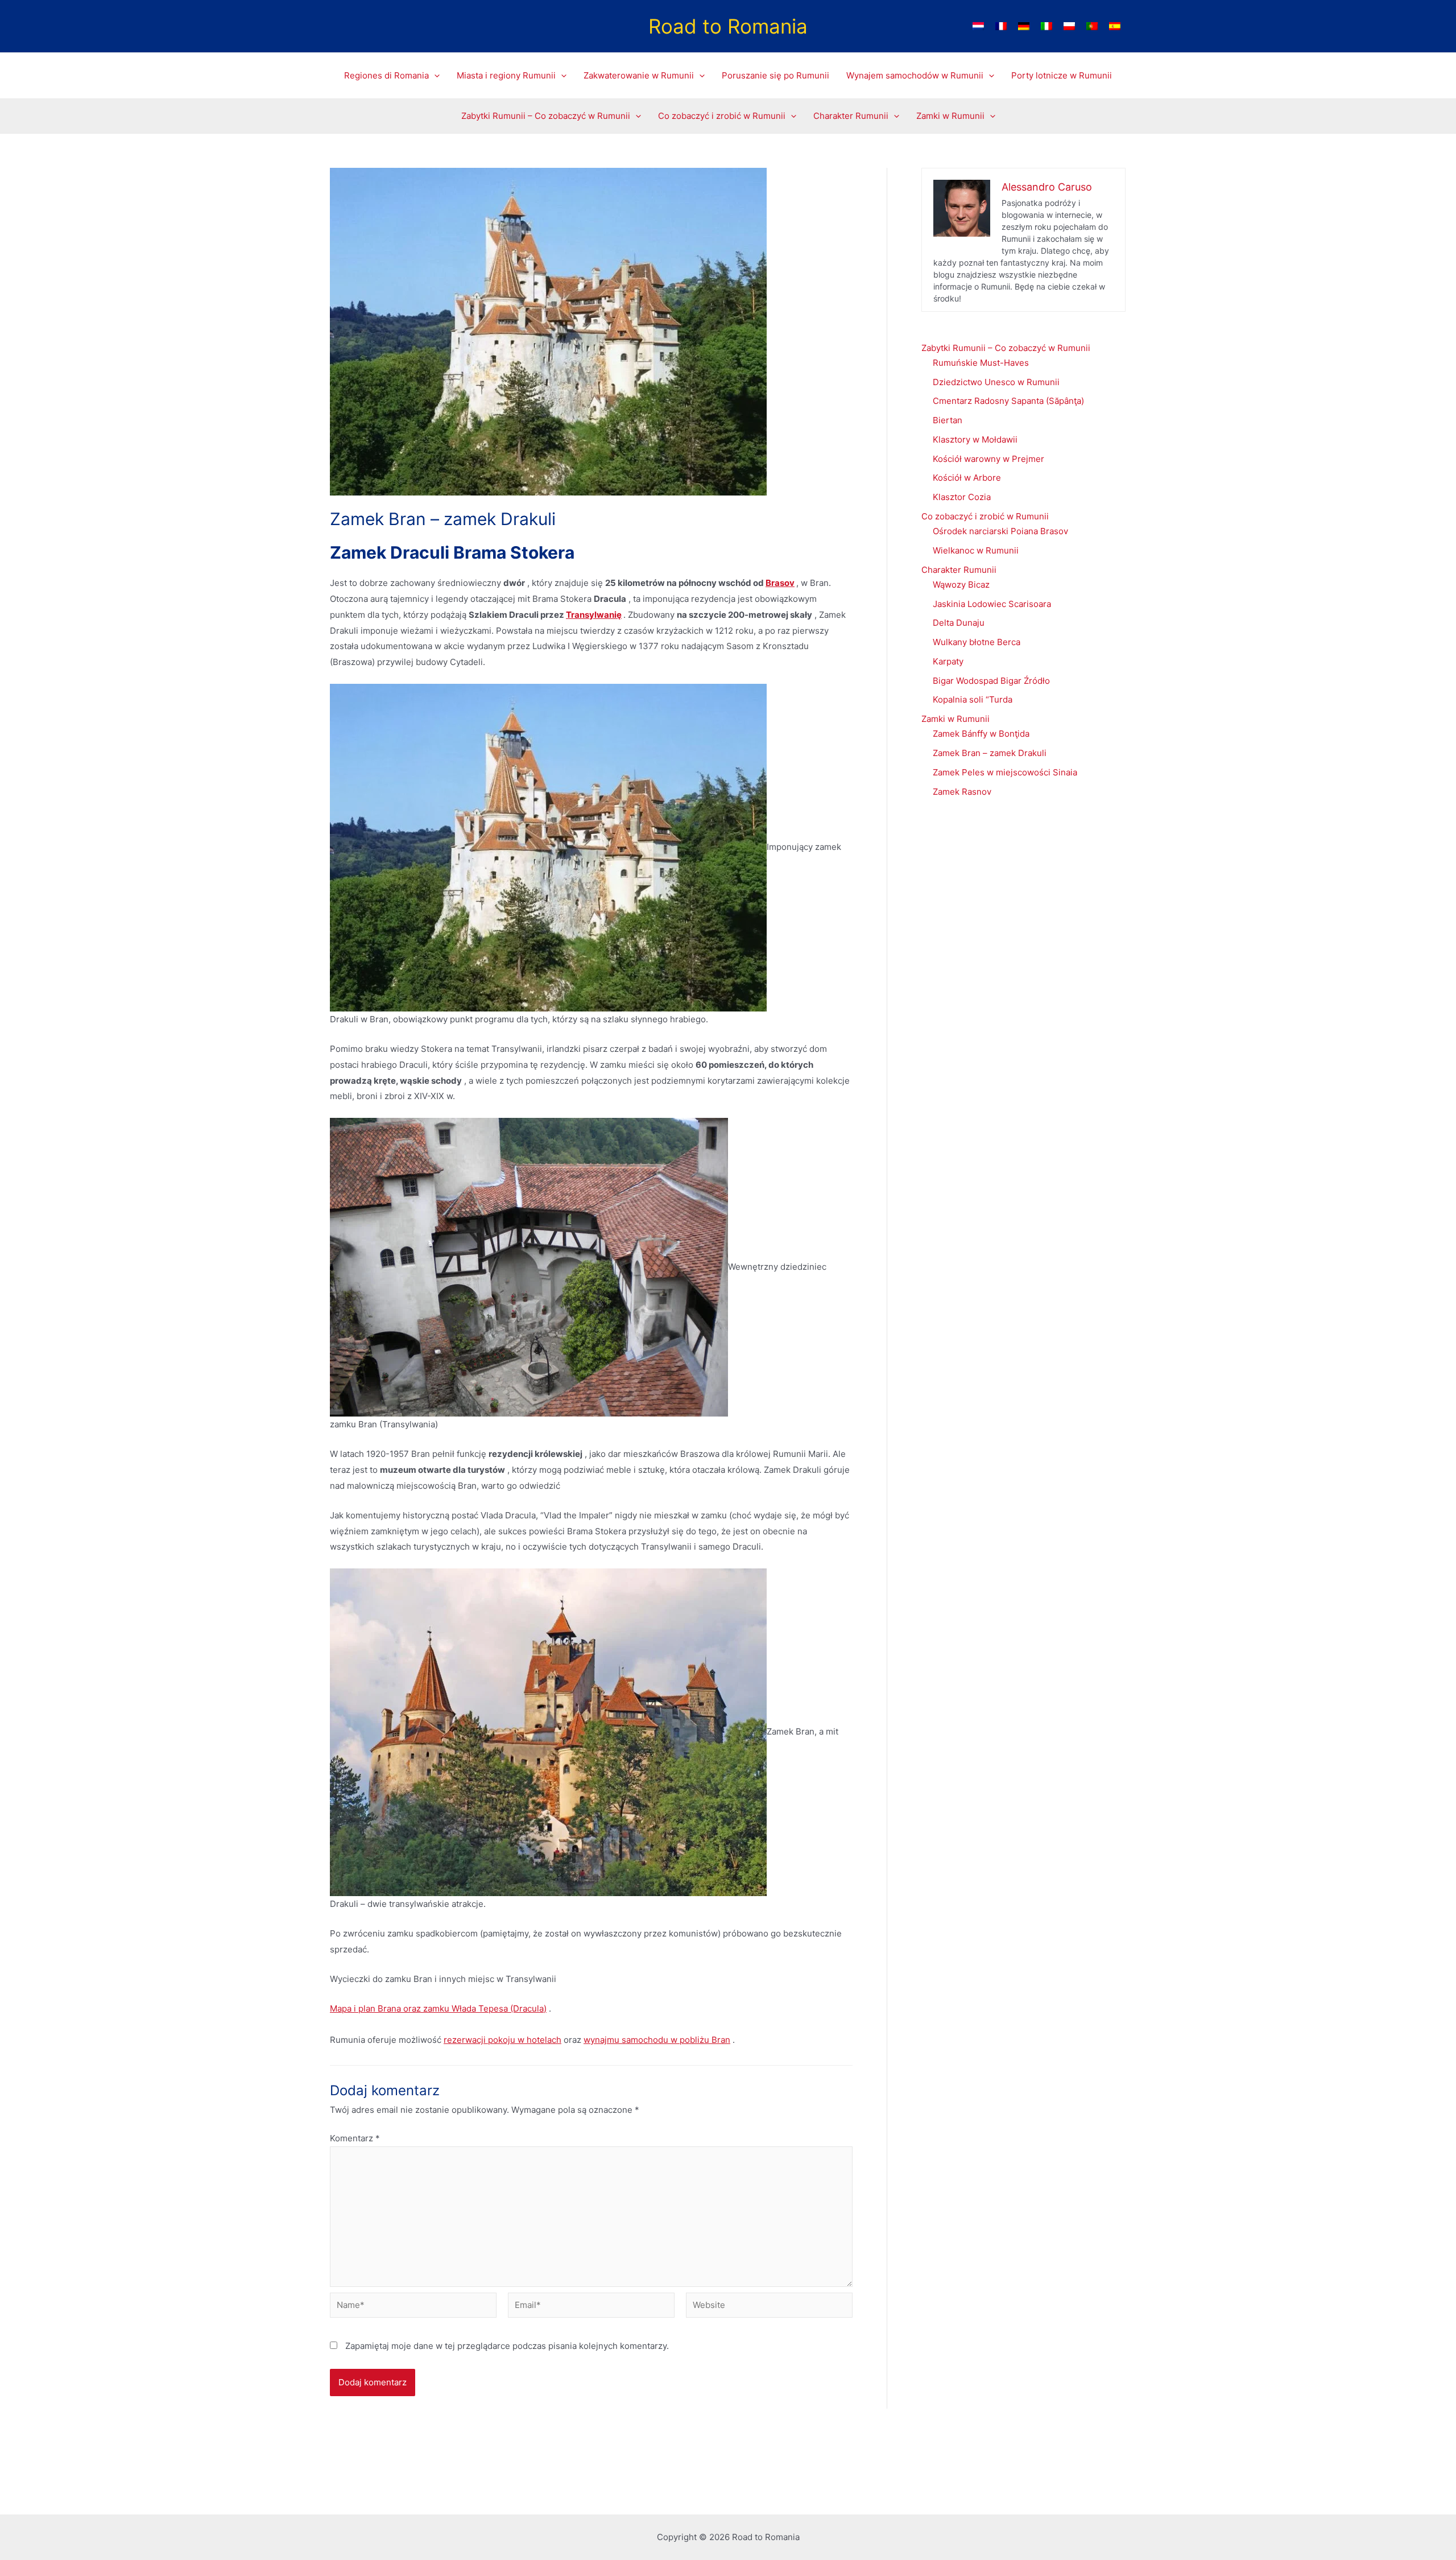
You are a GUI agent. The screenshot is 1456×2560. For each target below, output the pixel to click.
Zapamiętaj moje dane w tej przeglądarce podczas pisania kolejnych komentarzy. (507, 2346)
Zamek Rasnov (962, 792)
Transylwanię (594, 615)
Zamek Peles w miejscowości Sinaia (1005, 772)
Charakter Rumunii (959, 570)
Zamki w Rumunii (955, 719)
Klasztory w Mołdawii (975, 439)
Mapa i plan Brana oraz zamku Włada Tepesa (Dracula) (438, 2008)
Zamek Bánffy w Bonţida (981, 734)
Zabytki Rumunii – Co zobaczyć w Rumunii (1006, 348)
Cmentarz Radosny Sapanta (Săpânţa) (1008, 401)
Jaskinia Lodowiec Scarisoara (992, 604)
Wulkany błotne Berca (977, 642)
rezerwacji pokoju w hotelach (502, 2040)
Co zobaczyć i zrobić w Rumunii (985, 516)
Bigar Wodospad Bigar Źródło (991, 681)
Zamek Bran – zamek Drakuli (990, 753)
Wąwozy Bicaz (961, 585)
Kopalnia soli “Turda (973, 699)
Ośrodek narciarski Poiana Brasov (1000, 531)
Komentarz (355, 2138)
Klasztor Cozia (962, 497)
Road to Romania (728, 26)
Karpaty (948, 661)
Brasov (780, 583)
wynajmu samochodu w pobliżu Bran (657, 2040)
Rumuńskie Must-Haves (981, 363)
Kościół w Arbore (967, 478)
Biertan (948, 420)
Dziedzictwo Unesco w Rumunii (996, 382)
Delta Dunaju (959, 623)
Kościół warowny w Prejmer (988, 459)
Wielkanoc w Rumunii (976, 550)
